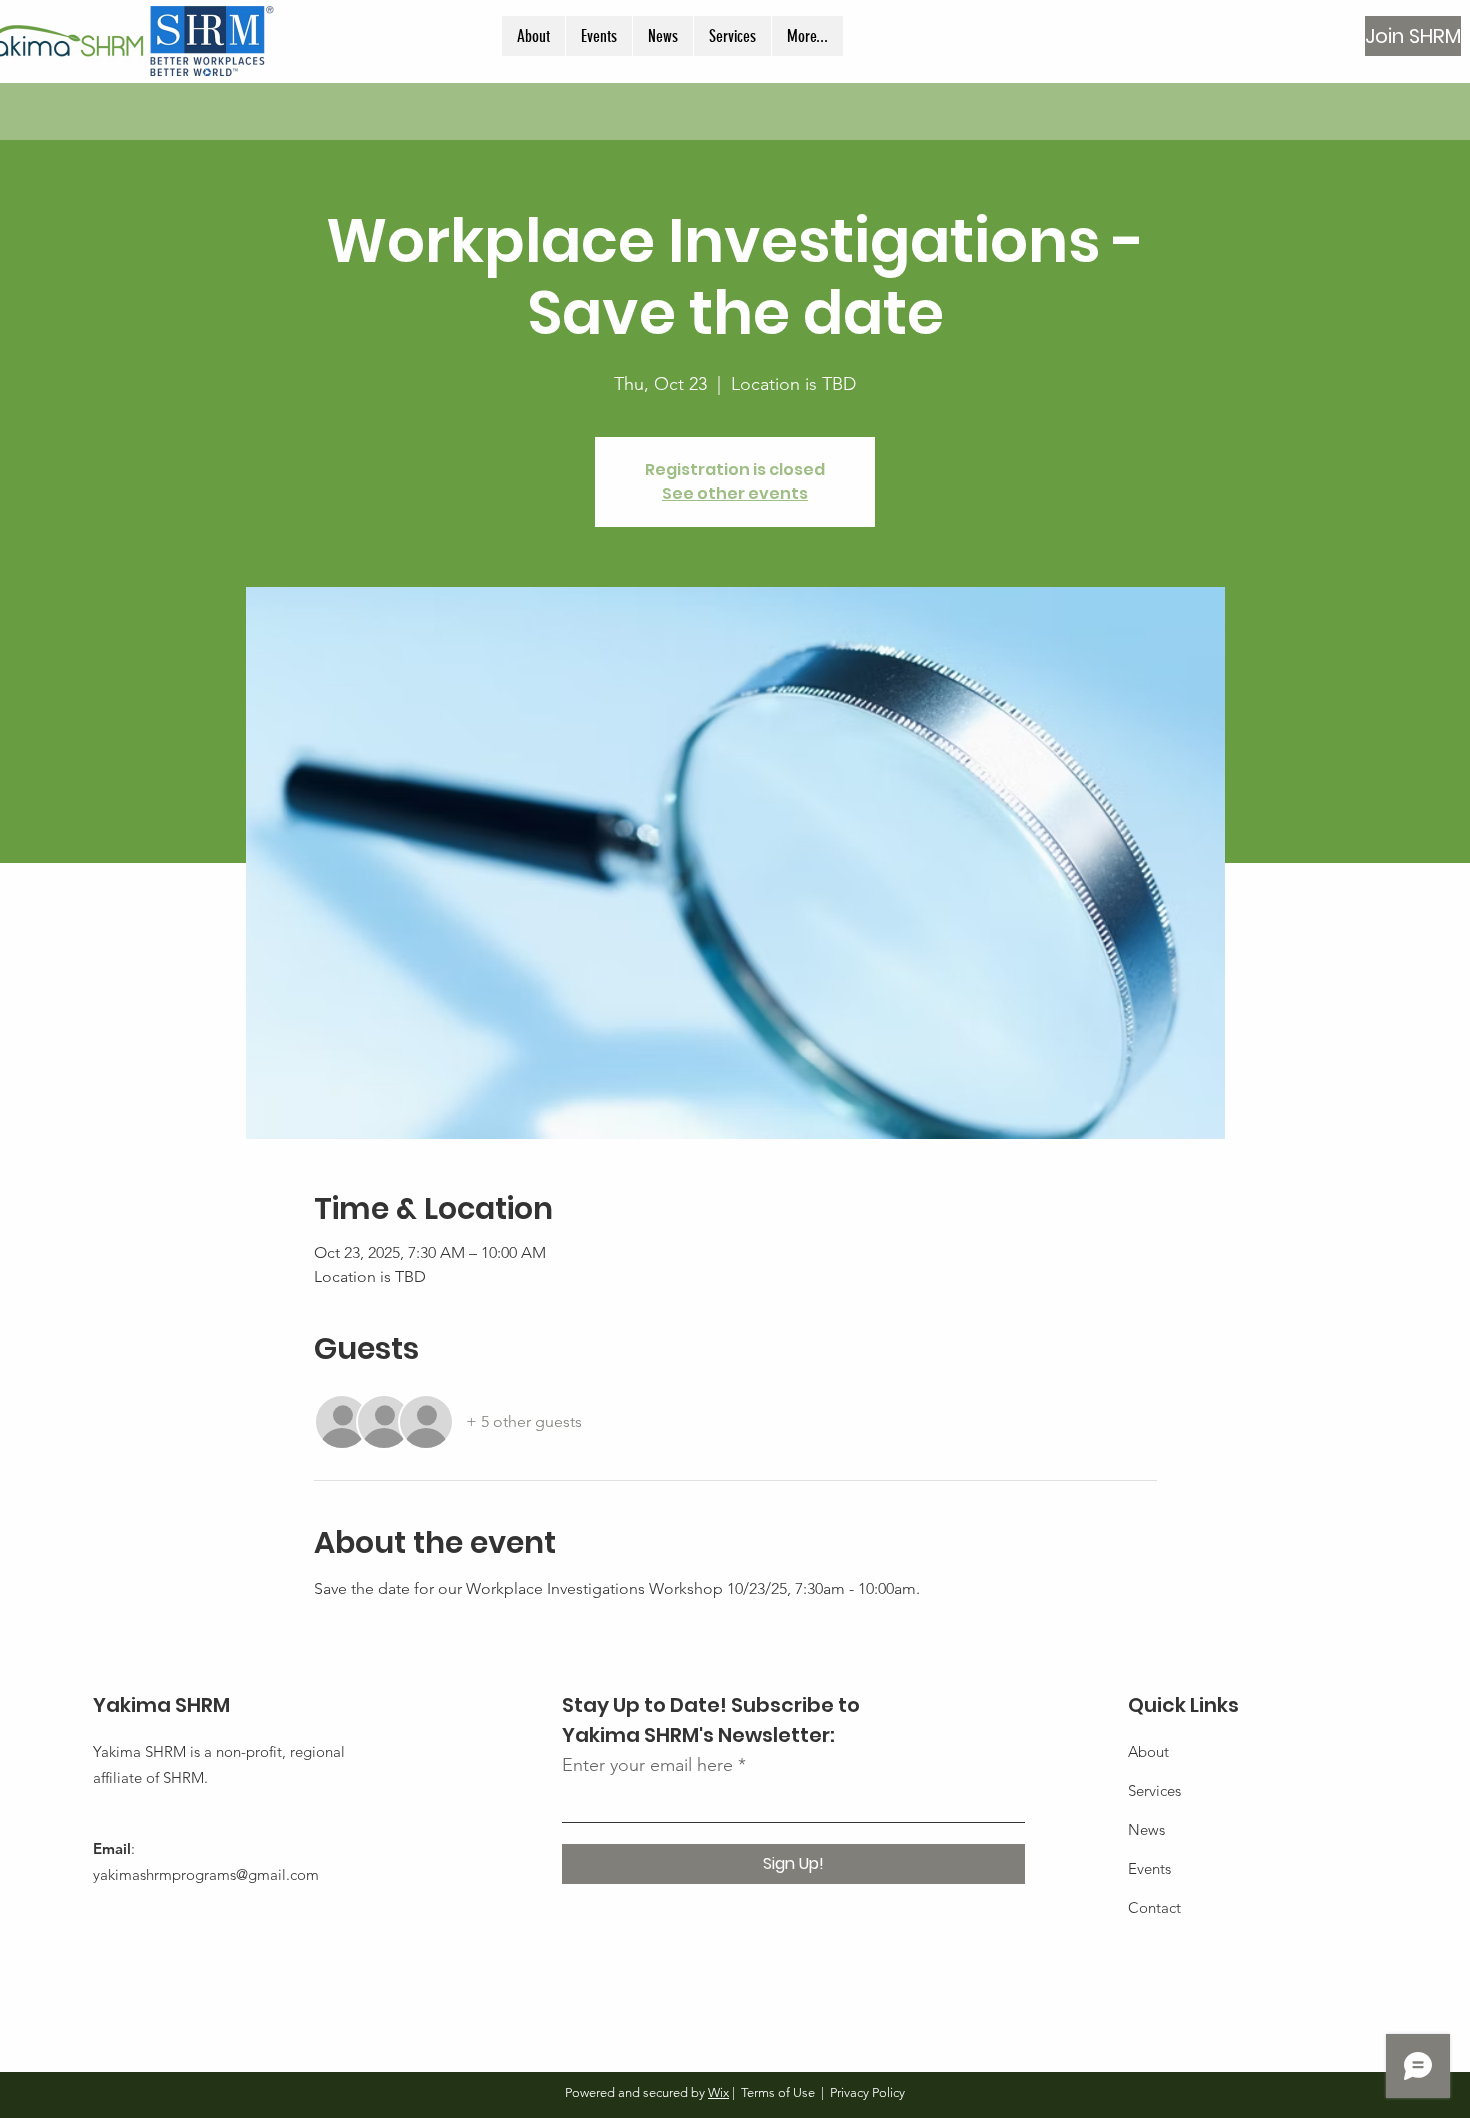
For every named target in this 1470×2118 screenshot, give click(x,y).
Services (1154, 1790)
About (1148, 1751)
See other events (735, 493)
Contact (1154, 1907)
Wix (718, 2092)
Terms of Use (778, 2092)
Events (1149, 1868)
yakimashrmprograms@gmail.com (206, 1874)
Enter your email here (647, 1765)
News (1146, 1829)
